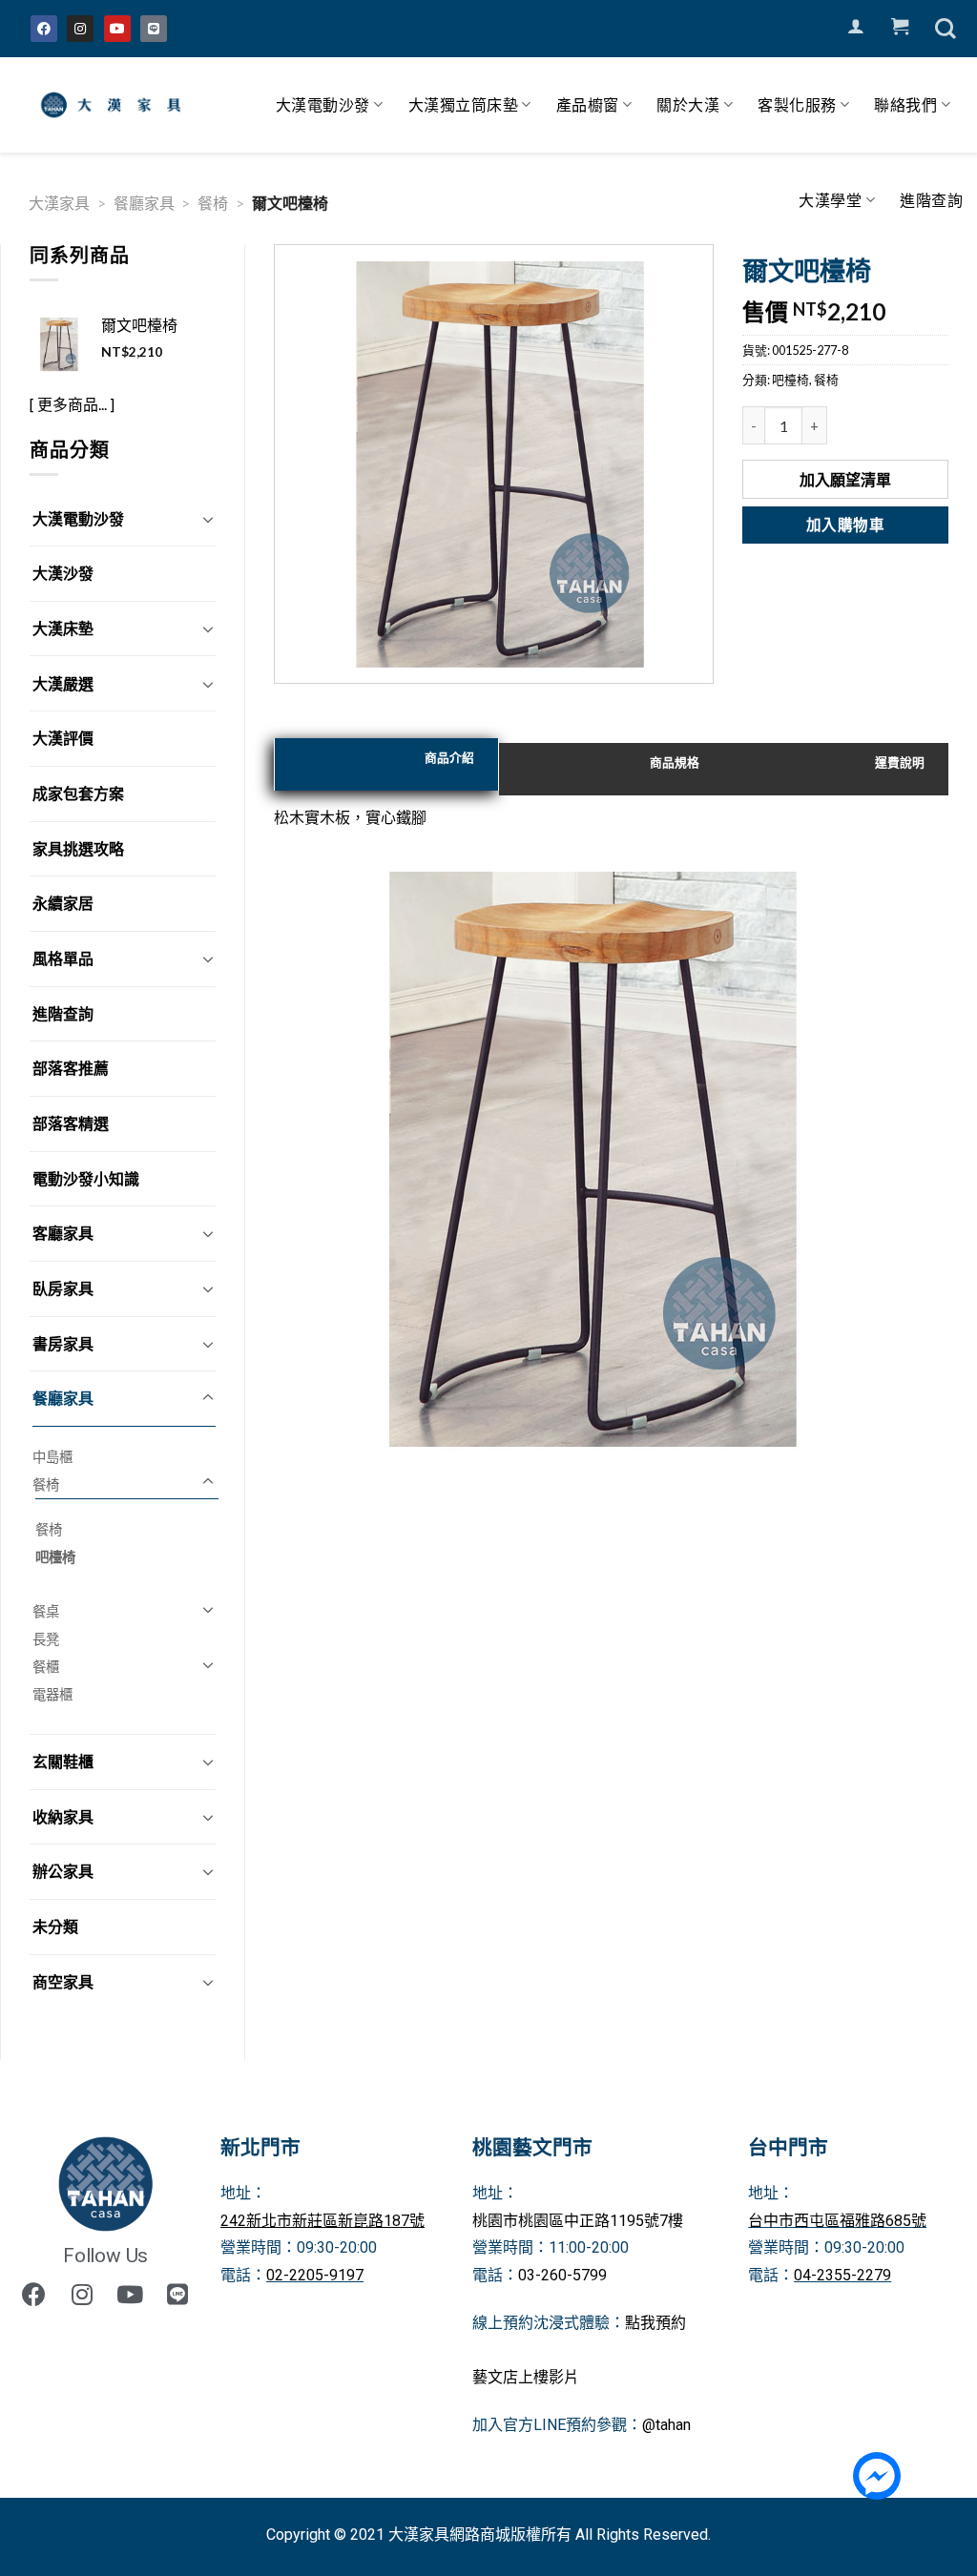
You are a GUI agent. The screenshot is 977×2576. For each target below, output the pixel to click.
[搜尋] (946, 29)
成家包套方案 (78, 793)
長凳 (46, 1639)
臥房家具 (63, 1288)
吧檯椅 (55, 1557)
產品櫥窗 (588, 104)
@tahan (666, 2425)
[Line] (154, 29)
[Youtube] (117, 29)
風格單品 (63, 958)
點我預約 (655, 2323)
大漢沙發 (63, 573)
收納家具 (63, 1816)
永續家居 (63, 903)
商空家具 (63, 1981)
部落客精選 (71, 1123)
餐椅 (213, 203)
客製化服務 (797, 104)
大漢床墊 (63, 628)
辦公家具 (63, 1871)
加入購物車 (845, 525)
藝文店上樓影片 (526, 2377)
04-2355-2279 (842, 2275)
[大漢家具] (114, 105)
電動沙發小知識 (86, 1178)
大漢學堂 (830, 200)
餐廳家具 (144, 203)
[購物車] (900, 27)
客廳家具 (63, 1233)
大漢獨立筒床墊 (464, 104)
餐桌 (46, 1611)
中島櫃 (52, 1457)
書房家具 (63, 1343)
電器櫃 (52, 1694)
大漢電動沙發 (323, 104)
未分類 (55, 1926)
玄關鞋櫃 (63, 1761)
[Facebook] (44, 29)
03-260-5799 (562, 2275)
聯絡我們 (905, 104)
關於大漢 (688, 104)
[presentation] (386, 764)
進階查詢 (931, 200)
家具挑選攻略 (78, 848)
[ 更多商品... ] (72, 404)
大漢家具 (59, 203)
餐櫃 (46, 1667)
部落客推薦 (71, 1068)
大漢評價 (63, 738)
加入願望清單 (845, 479)
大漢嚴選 (63, 683)
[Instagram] (80, 29)
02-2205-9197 (315, 2275)
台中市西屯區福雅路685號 (837, 2221)
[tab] (386, 764)
